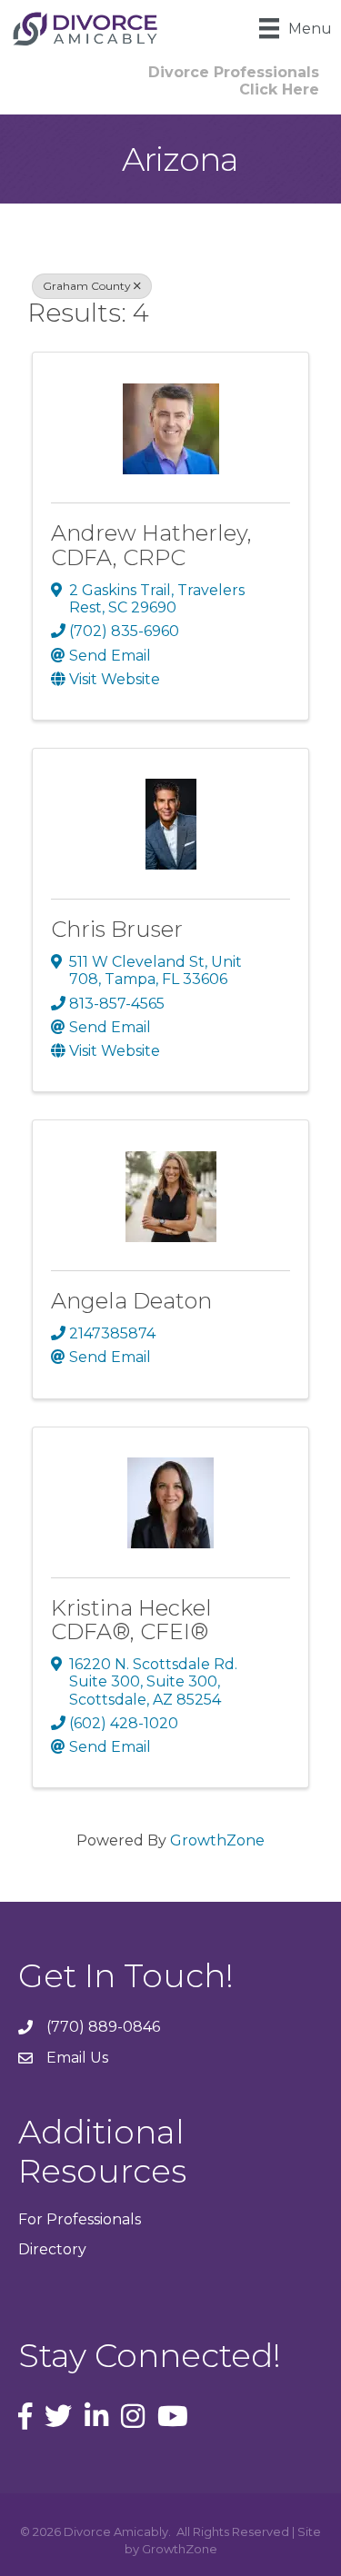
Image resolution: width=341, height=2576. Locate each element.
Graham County (87, 286)
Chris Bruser (117, 929)
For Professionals (80, 2219)
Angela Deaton (131, 1301)
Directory (52, 2249)
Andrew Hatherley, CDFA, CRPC (151, 545)
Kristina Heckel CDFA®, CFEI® (131, 1620)
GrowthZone (217, 1840)
